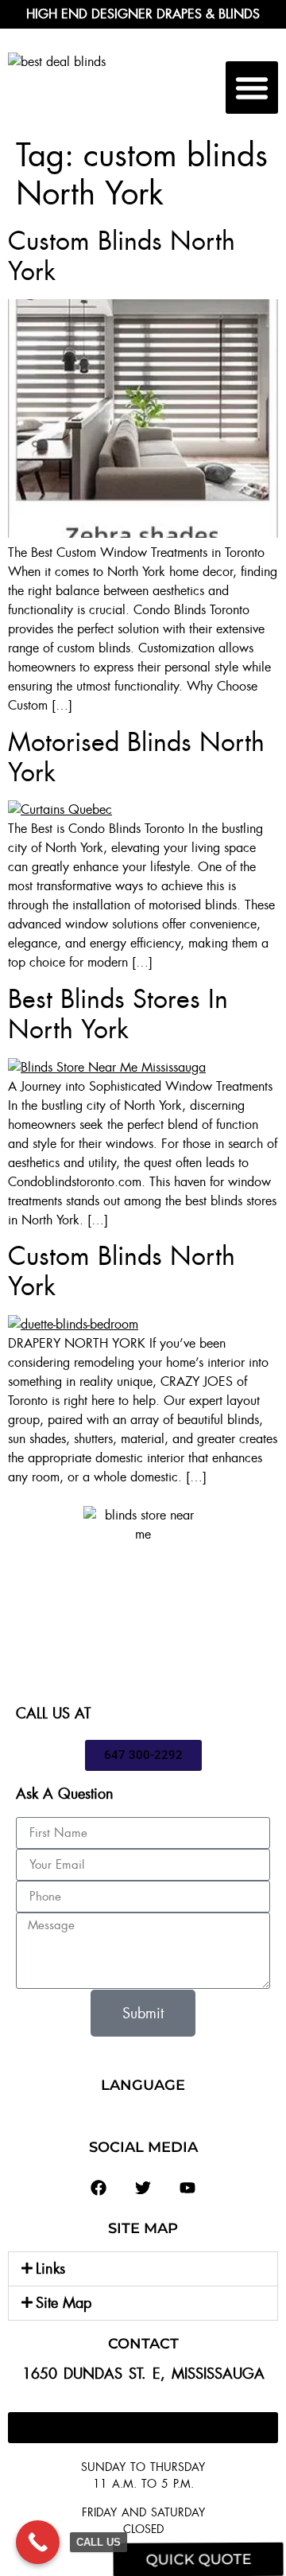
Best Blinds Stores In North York (118, 1014)
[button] (252, 88)
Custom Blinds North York (122, 256)
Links (50, 2269)
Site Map (64, 2303)
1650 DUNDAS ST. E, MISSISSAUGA (143, 2374)
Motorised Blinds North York (136, 757)
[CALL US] (38, 2542)
